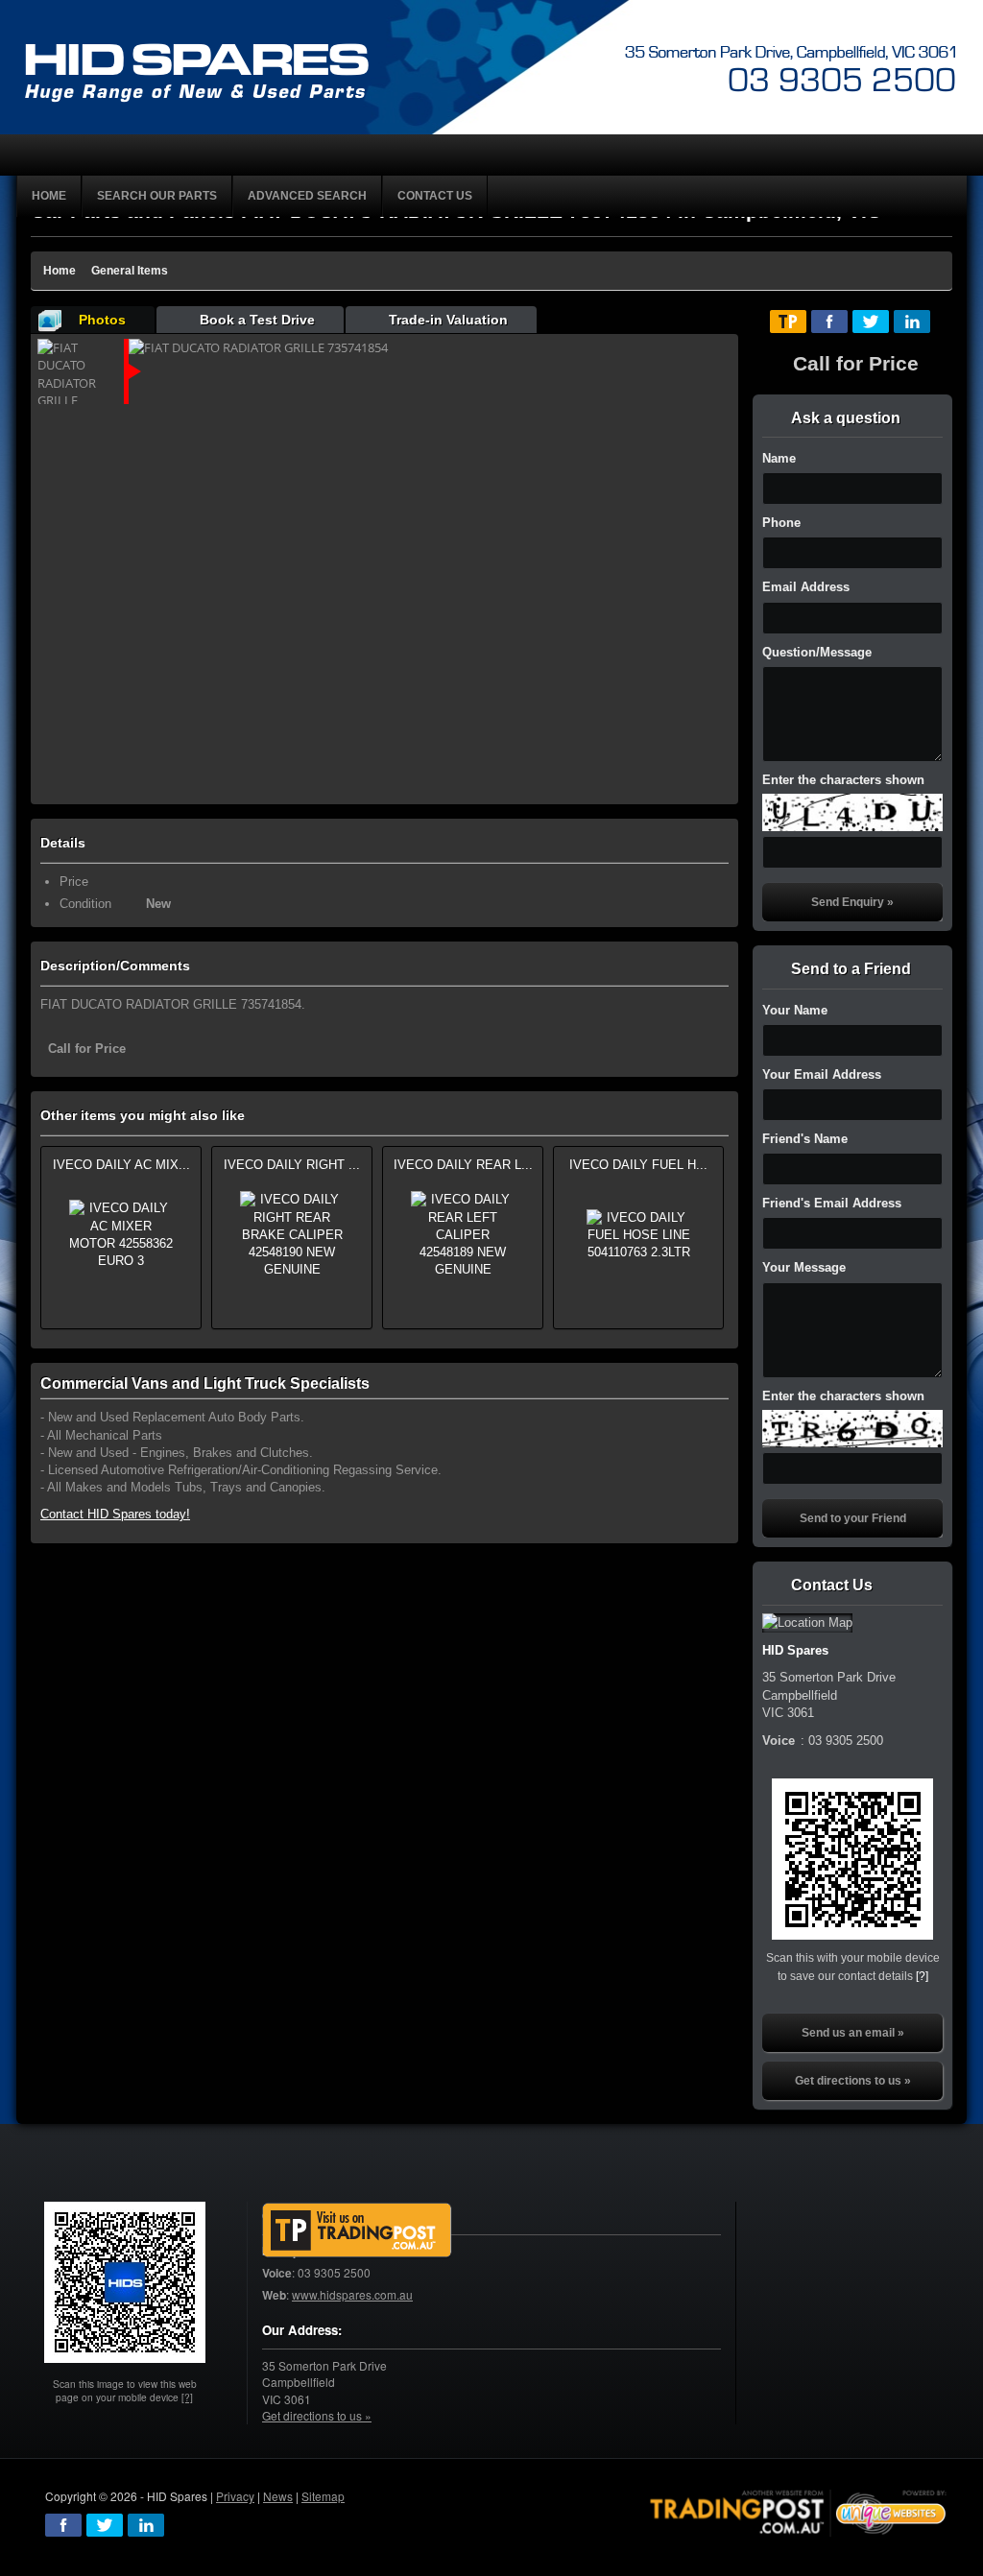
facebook (63, 2525)
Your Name (795, 1010)
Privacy (235, 2496)
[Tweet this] (871, 322)
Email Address (806, 587)
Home (60, 271)
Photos (102, 320)
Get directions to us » (853, 2081)
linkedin (146, 2525)
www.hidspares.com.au (352, 2294)
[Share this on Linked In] (912, 322)
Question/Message (817, 652)
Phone (781, 523)
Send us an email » (853, 2033)
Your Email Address (822, 1074)
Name (779, 458)
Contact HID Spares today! (115, 1514)
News (278, 2496)
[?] (922, 1976)
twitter (105, 2525)
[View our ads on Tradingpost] (357, 2230)
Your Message (804, 1267)
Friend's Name (805, 1139)
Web (274, 2295)
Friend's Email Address (832, 1203)
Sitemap (323, 2496)
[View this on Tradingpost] (788, 322)
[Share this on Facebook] (829, 322)
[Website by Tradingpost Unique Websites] (799, 2511)
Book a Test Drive (257, 320)
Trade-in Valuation (448, 320)
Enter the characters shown (843, 780)
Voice (277, 2273)
